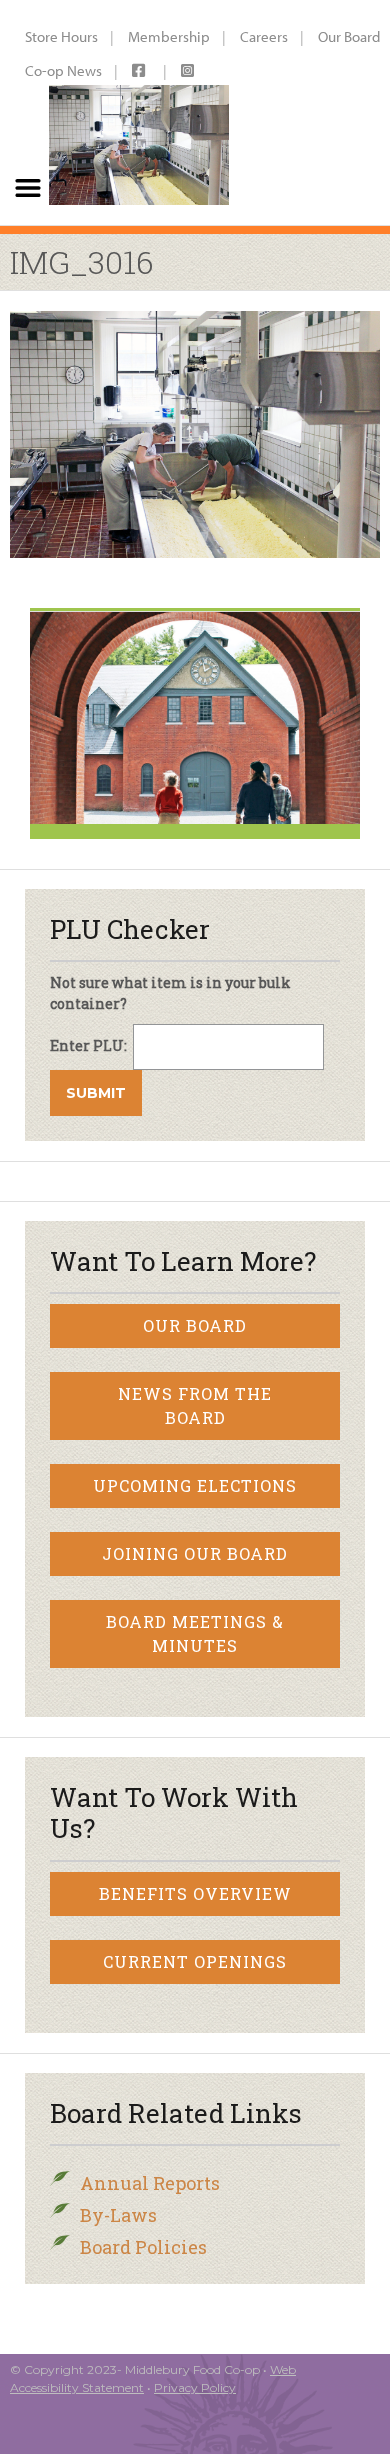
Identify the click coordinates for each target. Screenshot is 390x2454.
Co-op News (63, 70)
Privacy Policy (195, 2387)
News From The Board (195, 1405)
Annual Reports (150, 2183)
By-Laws (118, 2215)
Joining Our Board (195, 1553)
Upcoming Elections (195, 1485)
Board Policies (143, 2247)
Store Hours (61, 36)
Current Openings (195, 1961)
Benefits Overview (195, 1893)
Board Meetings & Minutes (195, 1633)
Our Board (195, 1325)
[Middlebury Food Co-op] (138, 112)
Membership (169, 36)
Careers (264, 36)
